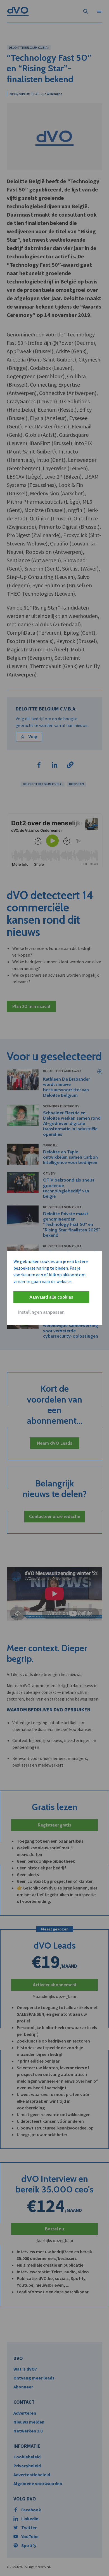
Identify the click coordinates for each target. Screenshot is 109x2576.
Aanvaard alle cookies (51, 1297)
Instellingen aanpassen (41, 1312)
